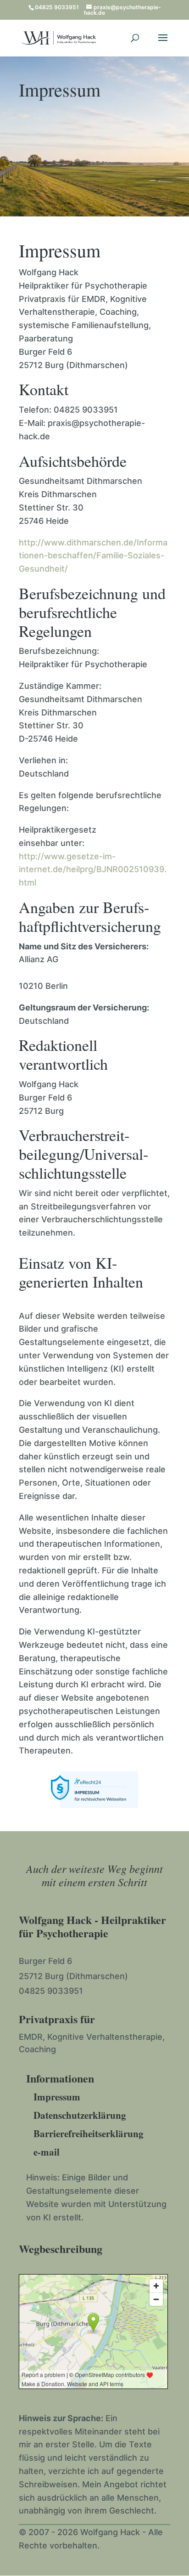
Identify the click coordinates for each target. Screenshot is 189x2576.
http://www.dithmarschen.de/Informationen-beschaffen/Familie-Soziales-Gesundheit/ (93, 556)
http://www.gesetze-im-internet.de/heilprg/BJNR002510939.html (93, 870)
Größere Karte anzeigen (67, 2399)
